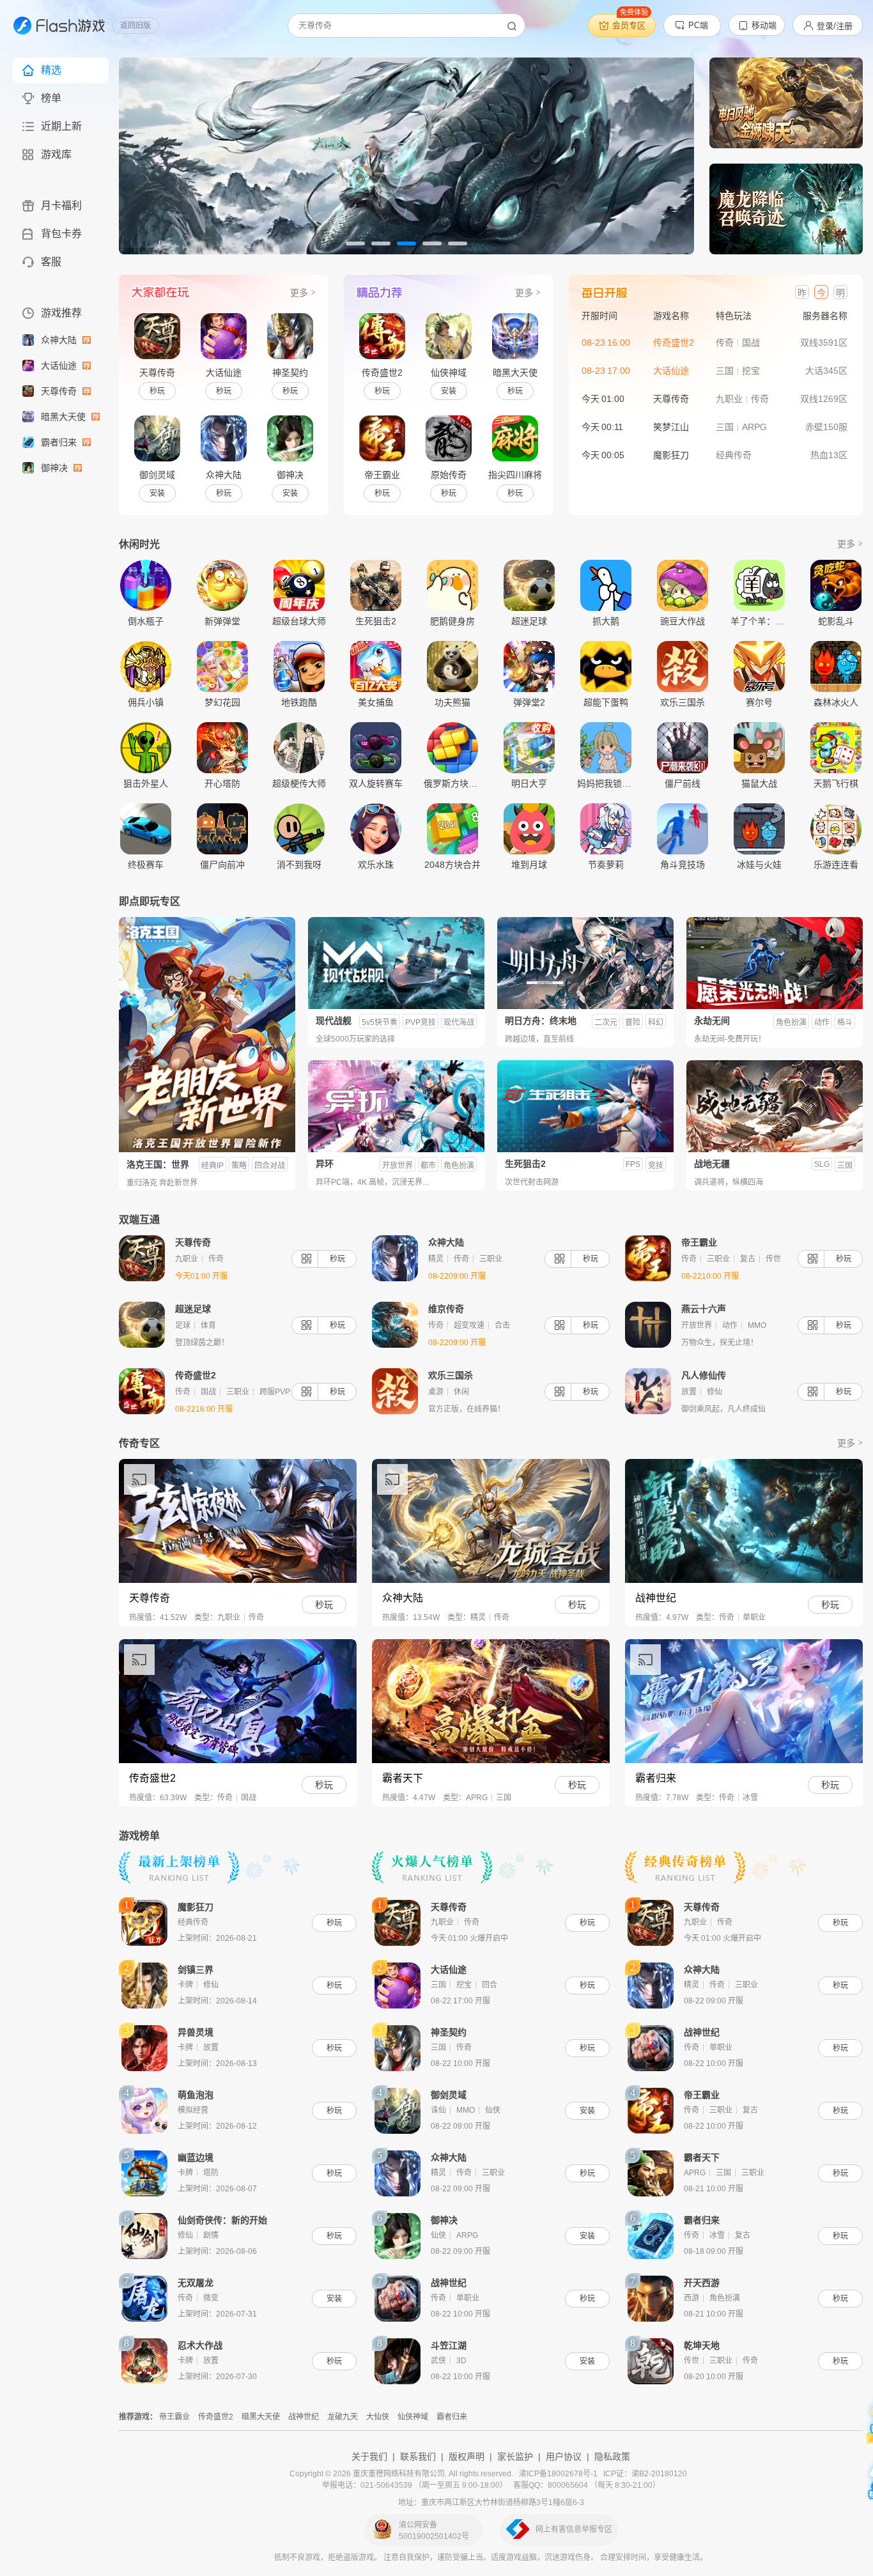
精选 (51, 70)
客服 (51, 262)
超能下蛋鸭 (606, 702)
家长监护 (515, 2456)
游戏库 (56, 154)
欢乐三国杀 (683, 702)
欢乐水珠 (376, 864)
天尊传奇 (60, 391)
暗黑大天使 (65, 417)
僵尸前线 (683, 783)
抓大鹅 (606, 621)
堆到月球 (529, 864)
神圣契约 (290, 373)
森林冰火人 (836, 702)
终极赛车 (146, 864)
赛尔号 (759, 702)
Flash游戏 (54, 26)
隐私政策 (612, 2456)
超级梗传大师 (299, 783)
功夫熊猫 (452, 702)
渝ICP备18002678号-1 (558, 2474)
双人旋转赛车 (376, 783)
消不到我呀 (299, 864)
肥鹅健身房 (452, 621)
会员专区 (630, 22)
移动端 (764, 25)
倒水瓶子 (146, 621)
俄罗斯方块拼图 (452, 783)
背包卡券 (61, 234)
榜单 (51, 98)
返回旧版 (135, 26)
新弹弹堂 (222, 621)
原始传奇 (449, 475)
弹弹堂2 (529, 702)
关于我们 (369, 2456)
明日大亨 (529, 783)
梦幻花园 (222, 702)
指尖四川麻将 (515, 475)
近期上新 (61, 126)
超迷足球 (529, 621)
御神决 (56, 468)
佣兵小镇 (146, 702)
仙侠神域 (449, 373)
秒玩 (157, 391)
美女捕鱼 (376, 702)
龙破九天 (343, 2417)
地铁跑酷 (299, 702)
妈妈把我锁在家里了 (606, 783)
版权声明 (467, 2456)
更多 (299, 293)
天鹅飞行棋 (836, 783)
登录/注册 (835, 26)
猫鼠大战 (759, 783)
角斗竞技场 (683, 864)
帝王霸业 (382, 475)
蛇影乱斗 (836, 621)
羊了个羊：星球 (759, 621)
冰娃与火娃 (759, 864)
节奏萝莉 (606, 864)
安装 (157, 493)
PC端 (698, 25)
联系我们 (418, 2456)
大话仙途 (60, 366)
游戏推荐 (61, 313)
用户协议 (564, 2456)
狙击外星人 (146, 783)
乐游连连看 (836, 864)
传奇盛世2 (382, 373)
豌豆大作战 (683, 621)
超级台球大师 (299, 621)
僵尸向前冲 (222, 864)
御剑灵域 (157, 475)
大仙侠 (378, 2417)
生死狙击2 (376, 621)
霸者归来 (60, 442)
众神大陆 (60, 340)
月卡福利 (61, 205)
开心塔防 (222, 783)
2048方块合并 (452, 864)
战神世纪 (304, 2417)
